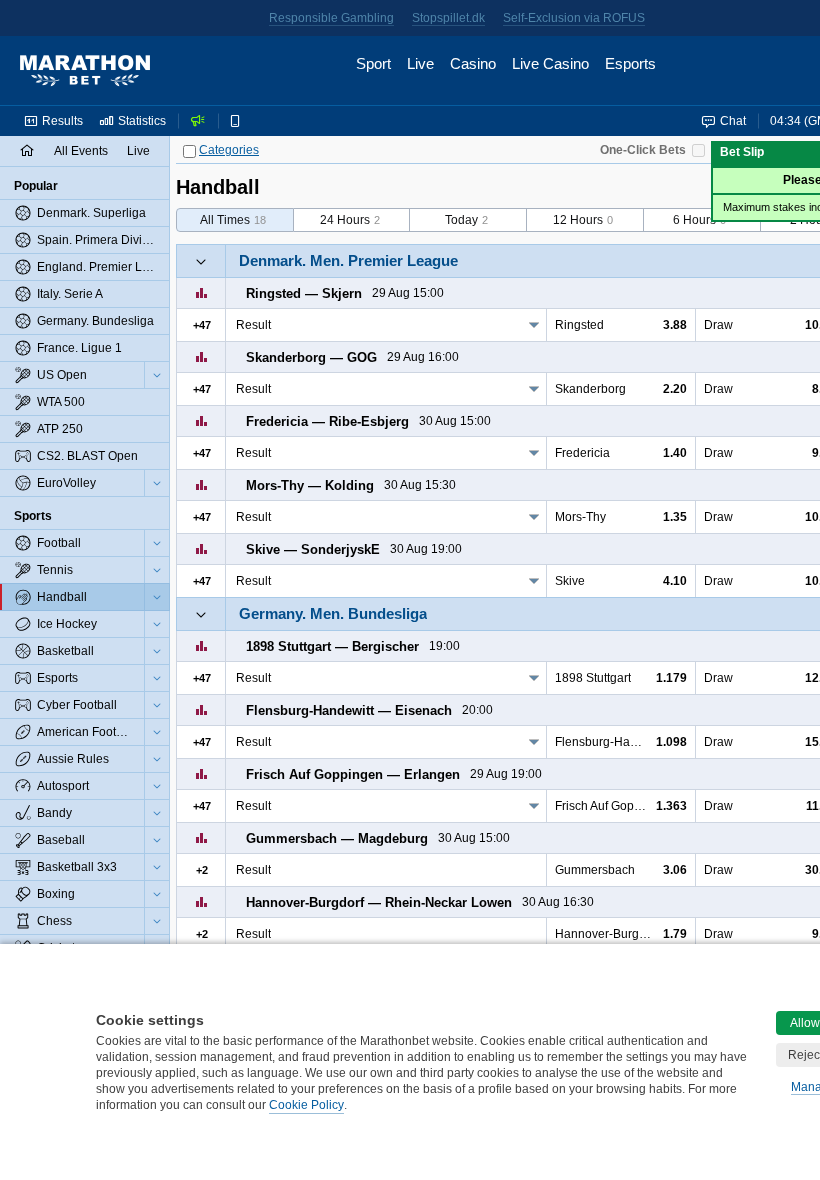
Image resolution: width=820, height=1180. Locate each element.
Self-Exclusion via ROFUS (574, 18)
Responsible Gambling (331, 18)
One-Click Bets (643, 150)
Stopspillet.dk (448, 18)
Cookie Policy (306, 1105)
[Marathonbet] (85, 71)
